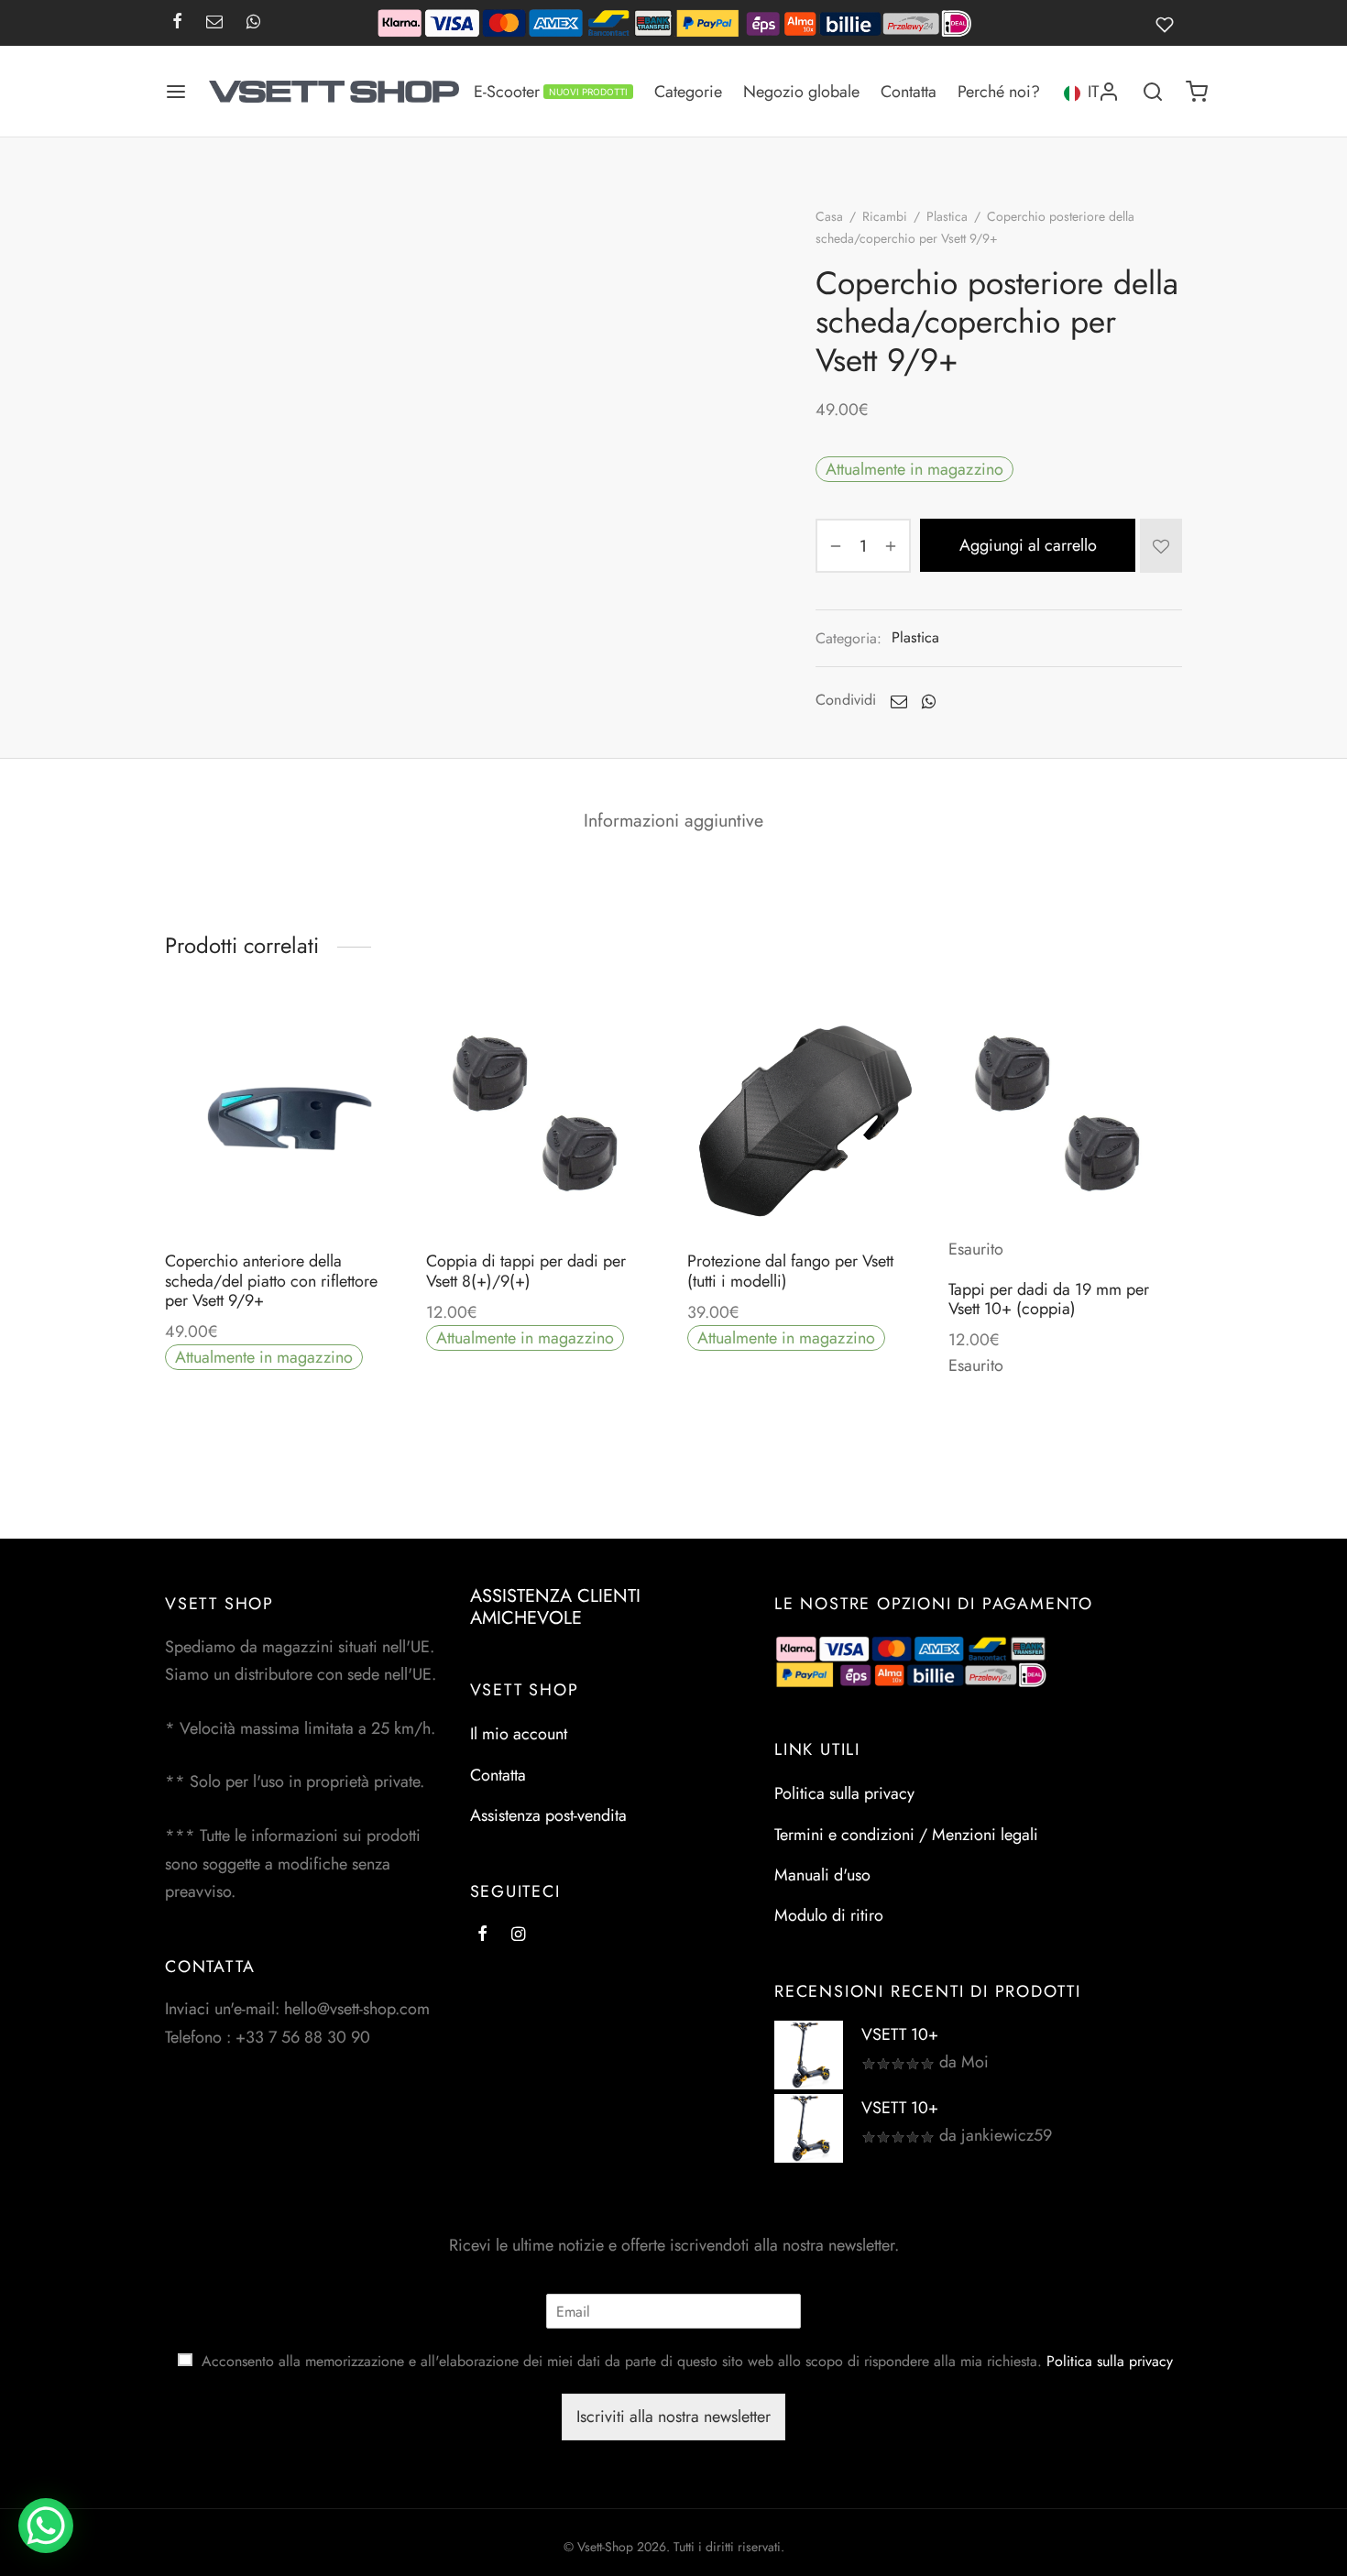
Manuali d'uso (822, 1874)
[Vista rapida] (323, 1192)
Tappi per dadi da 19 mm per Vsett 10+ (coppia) (1049, 1299)
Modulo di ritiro (829, 1915)
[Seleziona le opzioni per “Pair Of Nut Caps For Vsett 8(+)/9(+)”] (542, 1192)
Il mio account (519, 1734)
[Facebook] (177, 23)
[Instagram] (518, 1935)
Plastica (947, 216)
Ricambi (885, 216)
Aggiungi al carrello (1028, 545)
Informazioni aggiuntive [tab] (673, 820)
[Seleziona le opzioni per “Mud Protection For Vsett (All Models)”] (804, 1192)
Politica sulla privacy (844, 1793)
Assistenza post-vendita (548, 1815)
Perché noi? (999, 92)
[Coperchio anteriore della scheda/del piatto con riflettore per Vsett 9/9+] (282, 1118)
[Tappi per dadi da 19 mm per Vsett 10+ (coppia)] (1065, 1118)
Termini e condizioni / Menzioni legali (906, 1834)
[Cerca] (1153, 92)
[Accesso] (1109, 92)
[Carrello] (1197, 92)
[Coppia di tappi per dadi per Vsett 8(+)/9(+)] (543, 1118)
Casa (829, 216)
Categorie (688, 92)
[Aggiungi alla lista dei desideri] (1161, 545)
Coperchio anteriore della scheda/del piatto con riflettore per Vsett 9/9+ (271, 1281)
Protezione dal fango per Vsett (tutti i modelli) (790, 1271)
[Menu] (176, 92)
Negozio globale (801, 92)
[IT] (1072, 91)
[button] (281, 1192)
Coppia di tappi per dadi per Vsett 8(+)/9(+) (526, 1271)
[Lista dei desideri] (1169, 23)
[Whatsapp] (253, 23)
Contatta (909, 92)
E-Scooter (551, 92)
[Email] (214, 23)
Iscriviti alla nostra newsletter (673, 2417)
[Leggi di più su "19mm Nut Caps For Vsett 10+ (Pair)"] (1065, 1221)
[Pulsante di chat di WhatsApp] (46, 2526)
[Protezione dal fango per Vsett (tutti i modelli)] (804, 1118)
